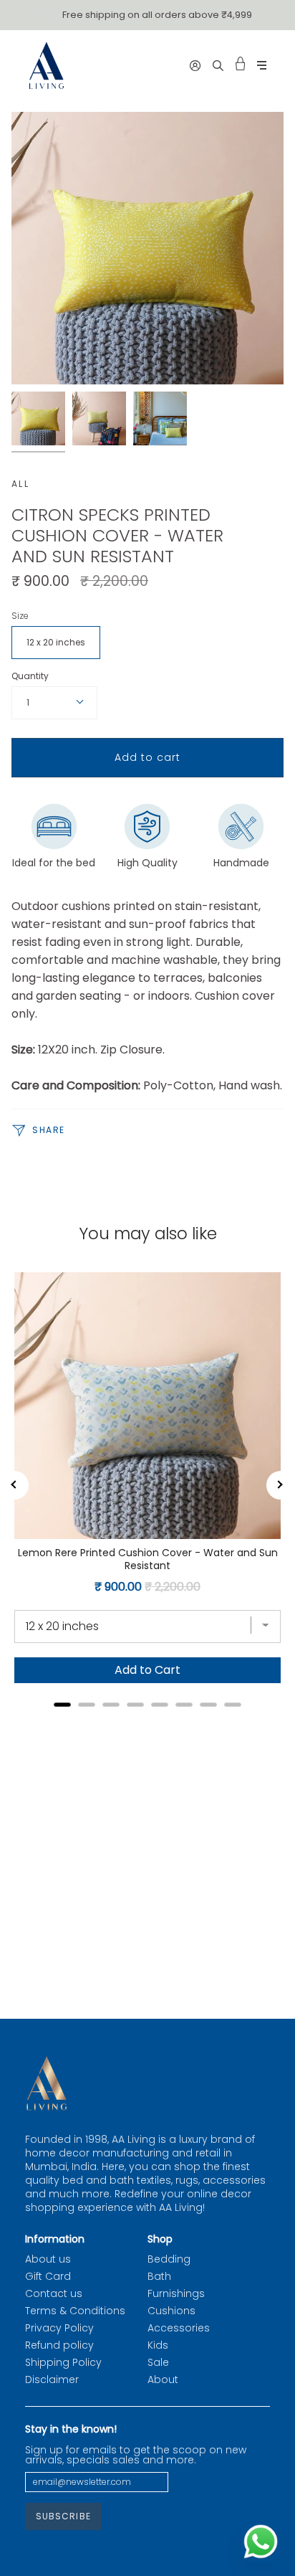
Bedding (169, 2259)
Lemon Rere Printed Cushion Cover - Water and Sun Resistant (148, 1559)
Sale (158, 2362)
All (20, 484)
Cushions (171, 2311)
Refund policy (59, 2345)
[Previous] (14, 1485)
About (163, 2380)
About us (48, 2259)
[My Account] (195, 65)
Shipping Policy (63, 2362)
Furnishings (176, 2293)
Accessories (179, 2328)
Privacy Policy (59, 2328)
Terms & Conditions (75, 2311)
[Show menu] (262, 66)
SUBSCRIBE (63, 2516)
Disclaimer (52, 2380)
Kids (158, 2345)
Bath (159, 2276)
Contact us (54, 2293)
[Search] (218, 65)
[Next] (281, 1485)
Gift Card (48, 2276)
